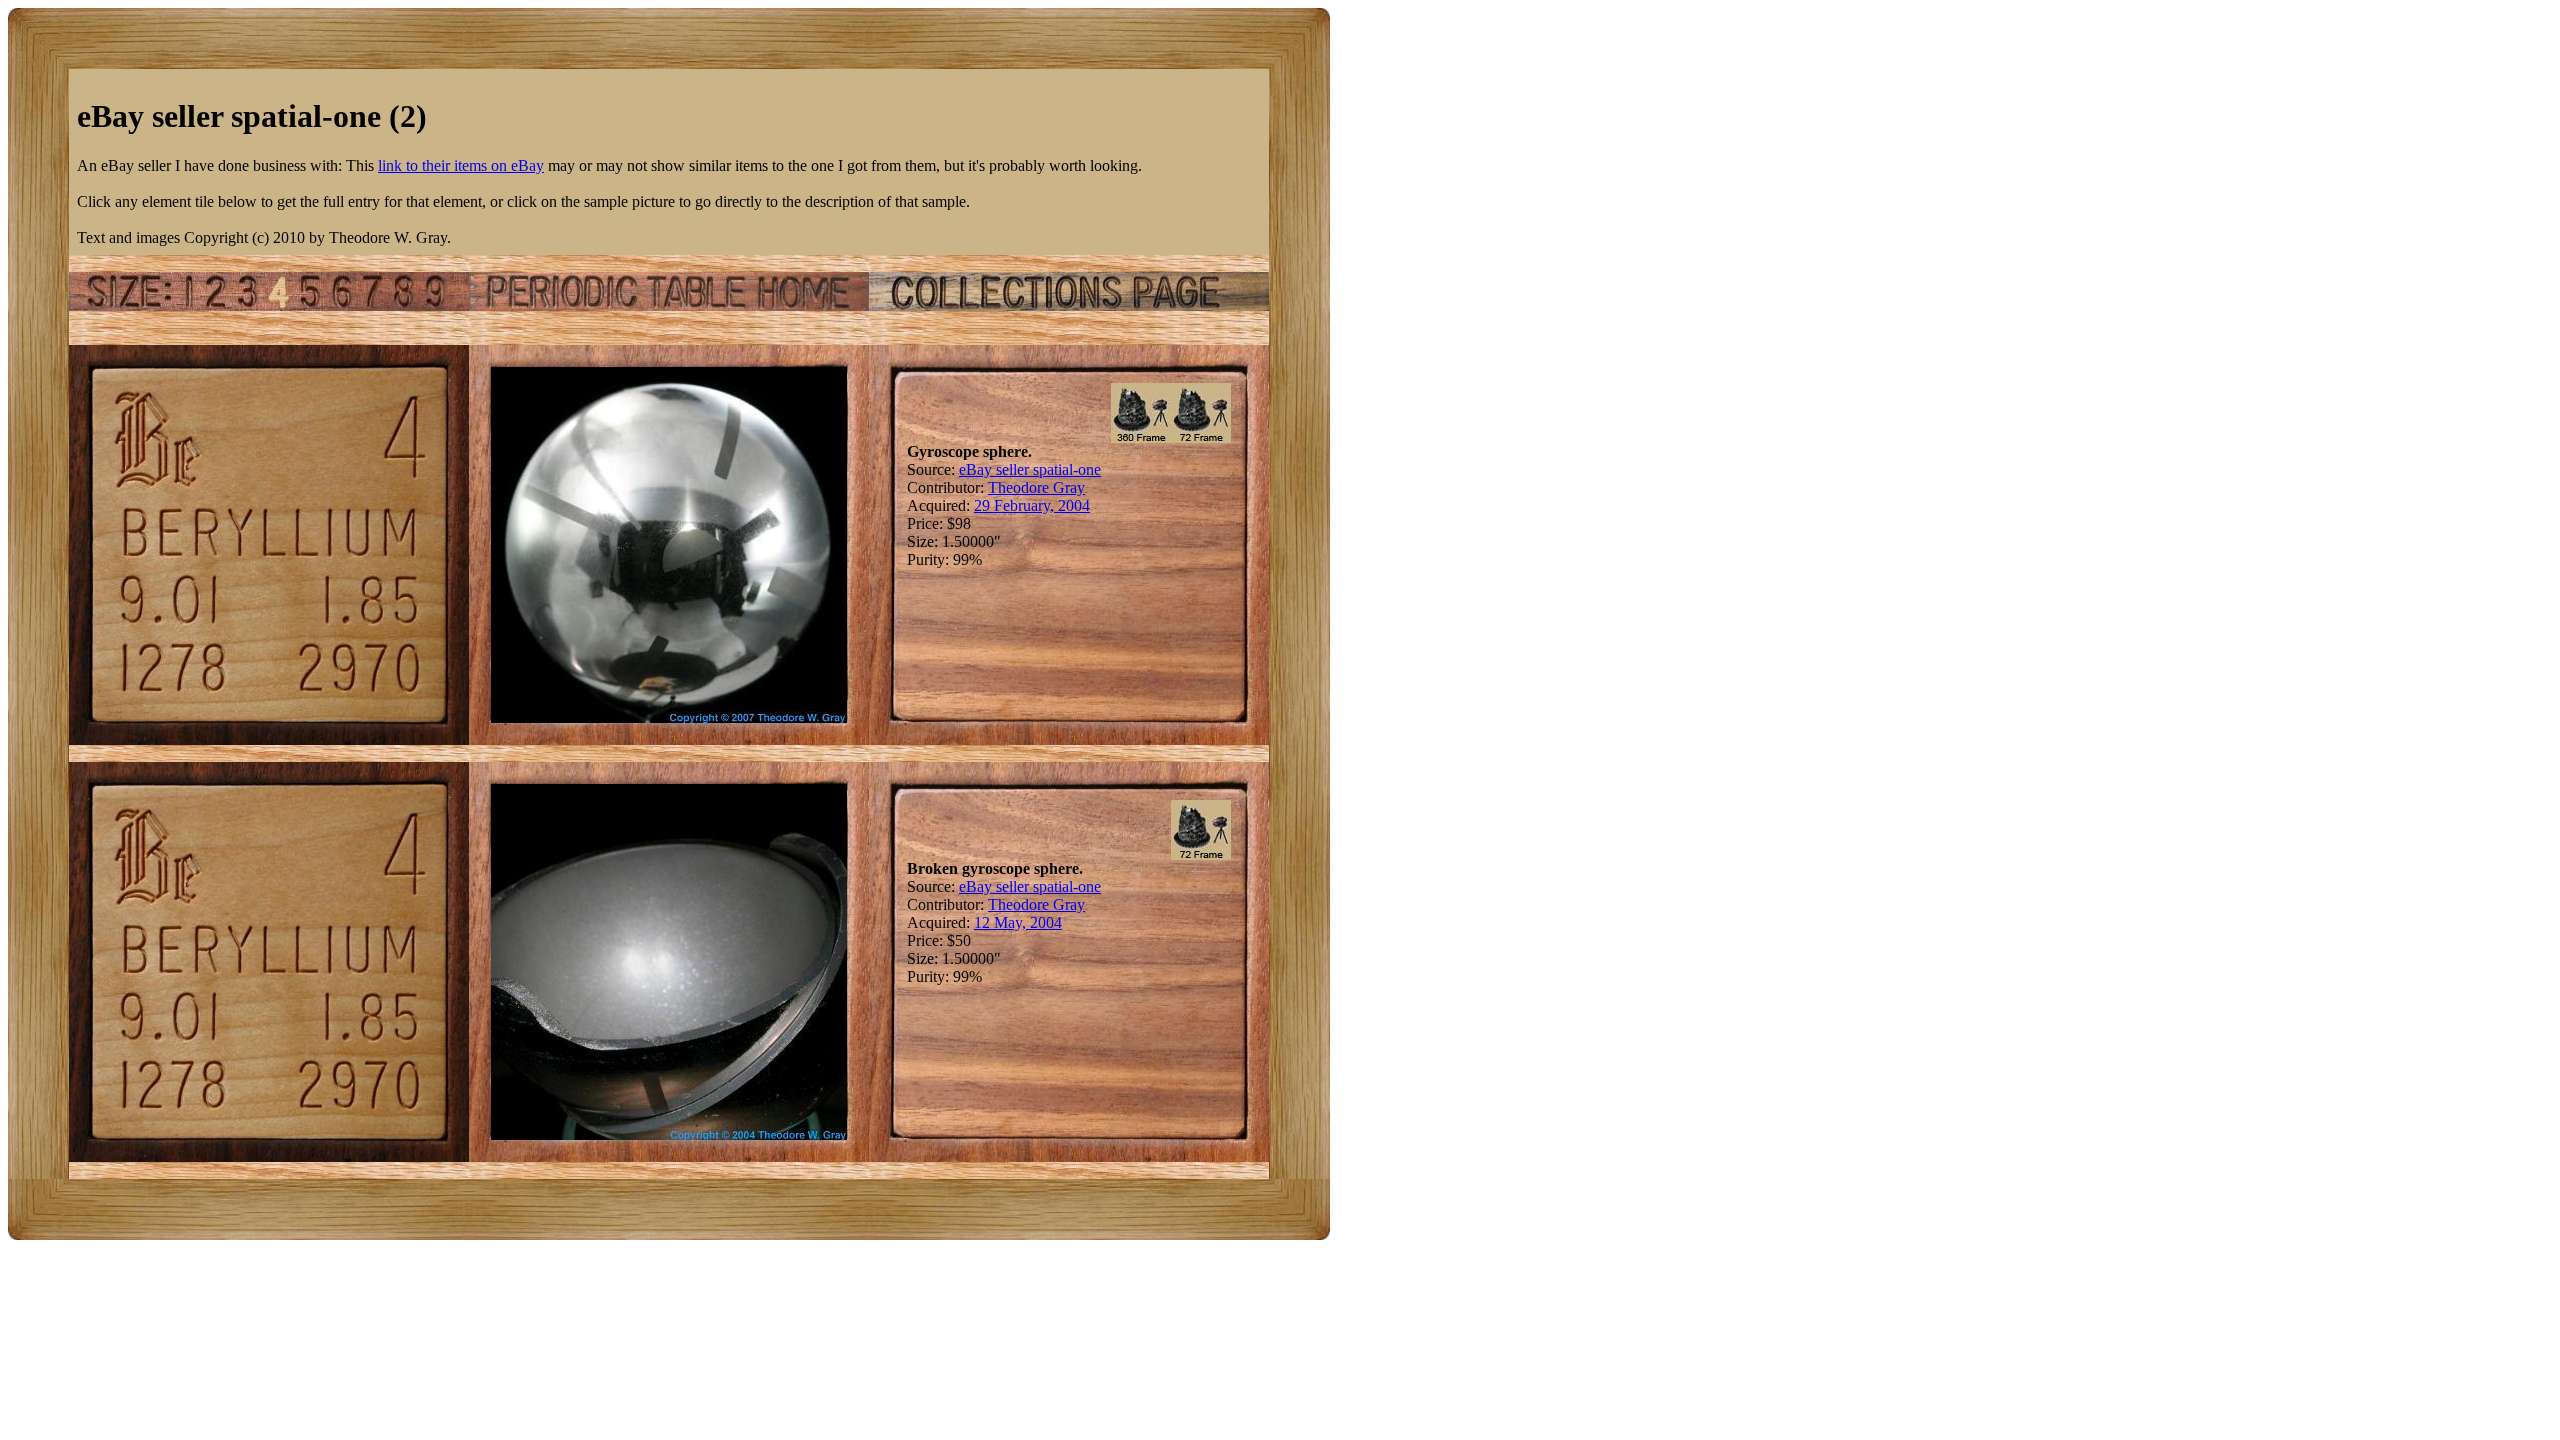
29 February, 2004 (1032, 505)
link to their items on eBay (461, 165)
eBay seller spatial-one (1030, 469)
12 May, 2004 (1018, 922)
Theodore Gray (1036, 487)
